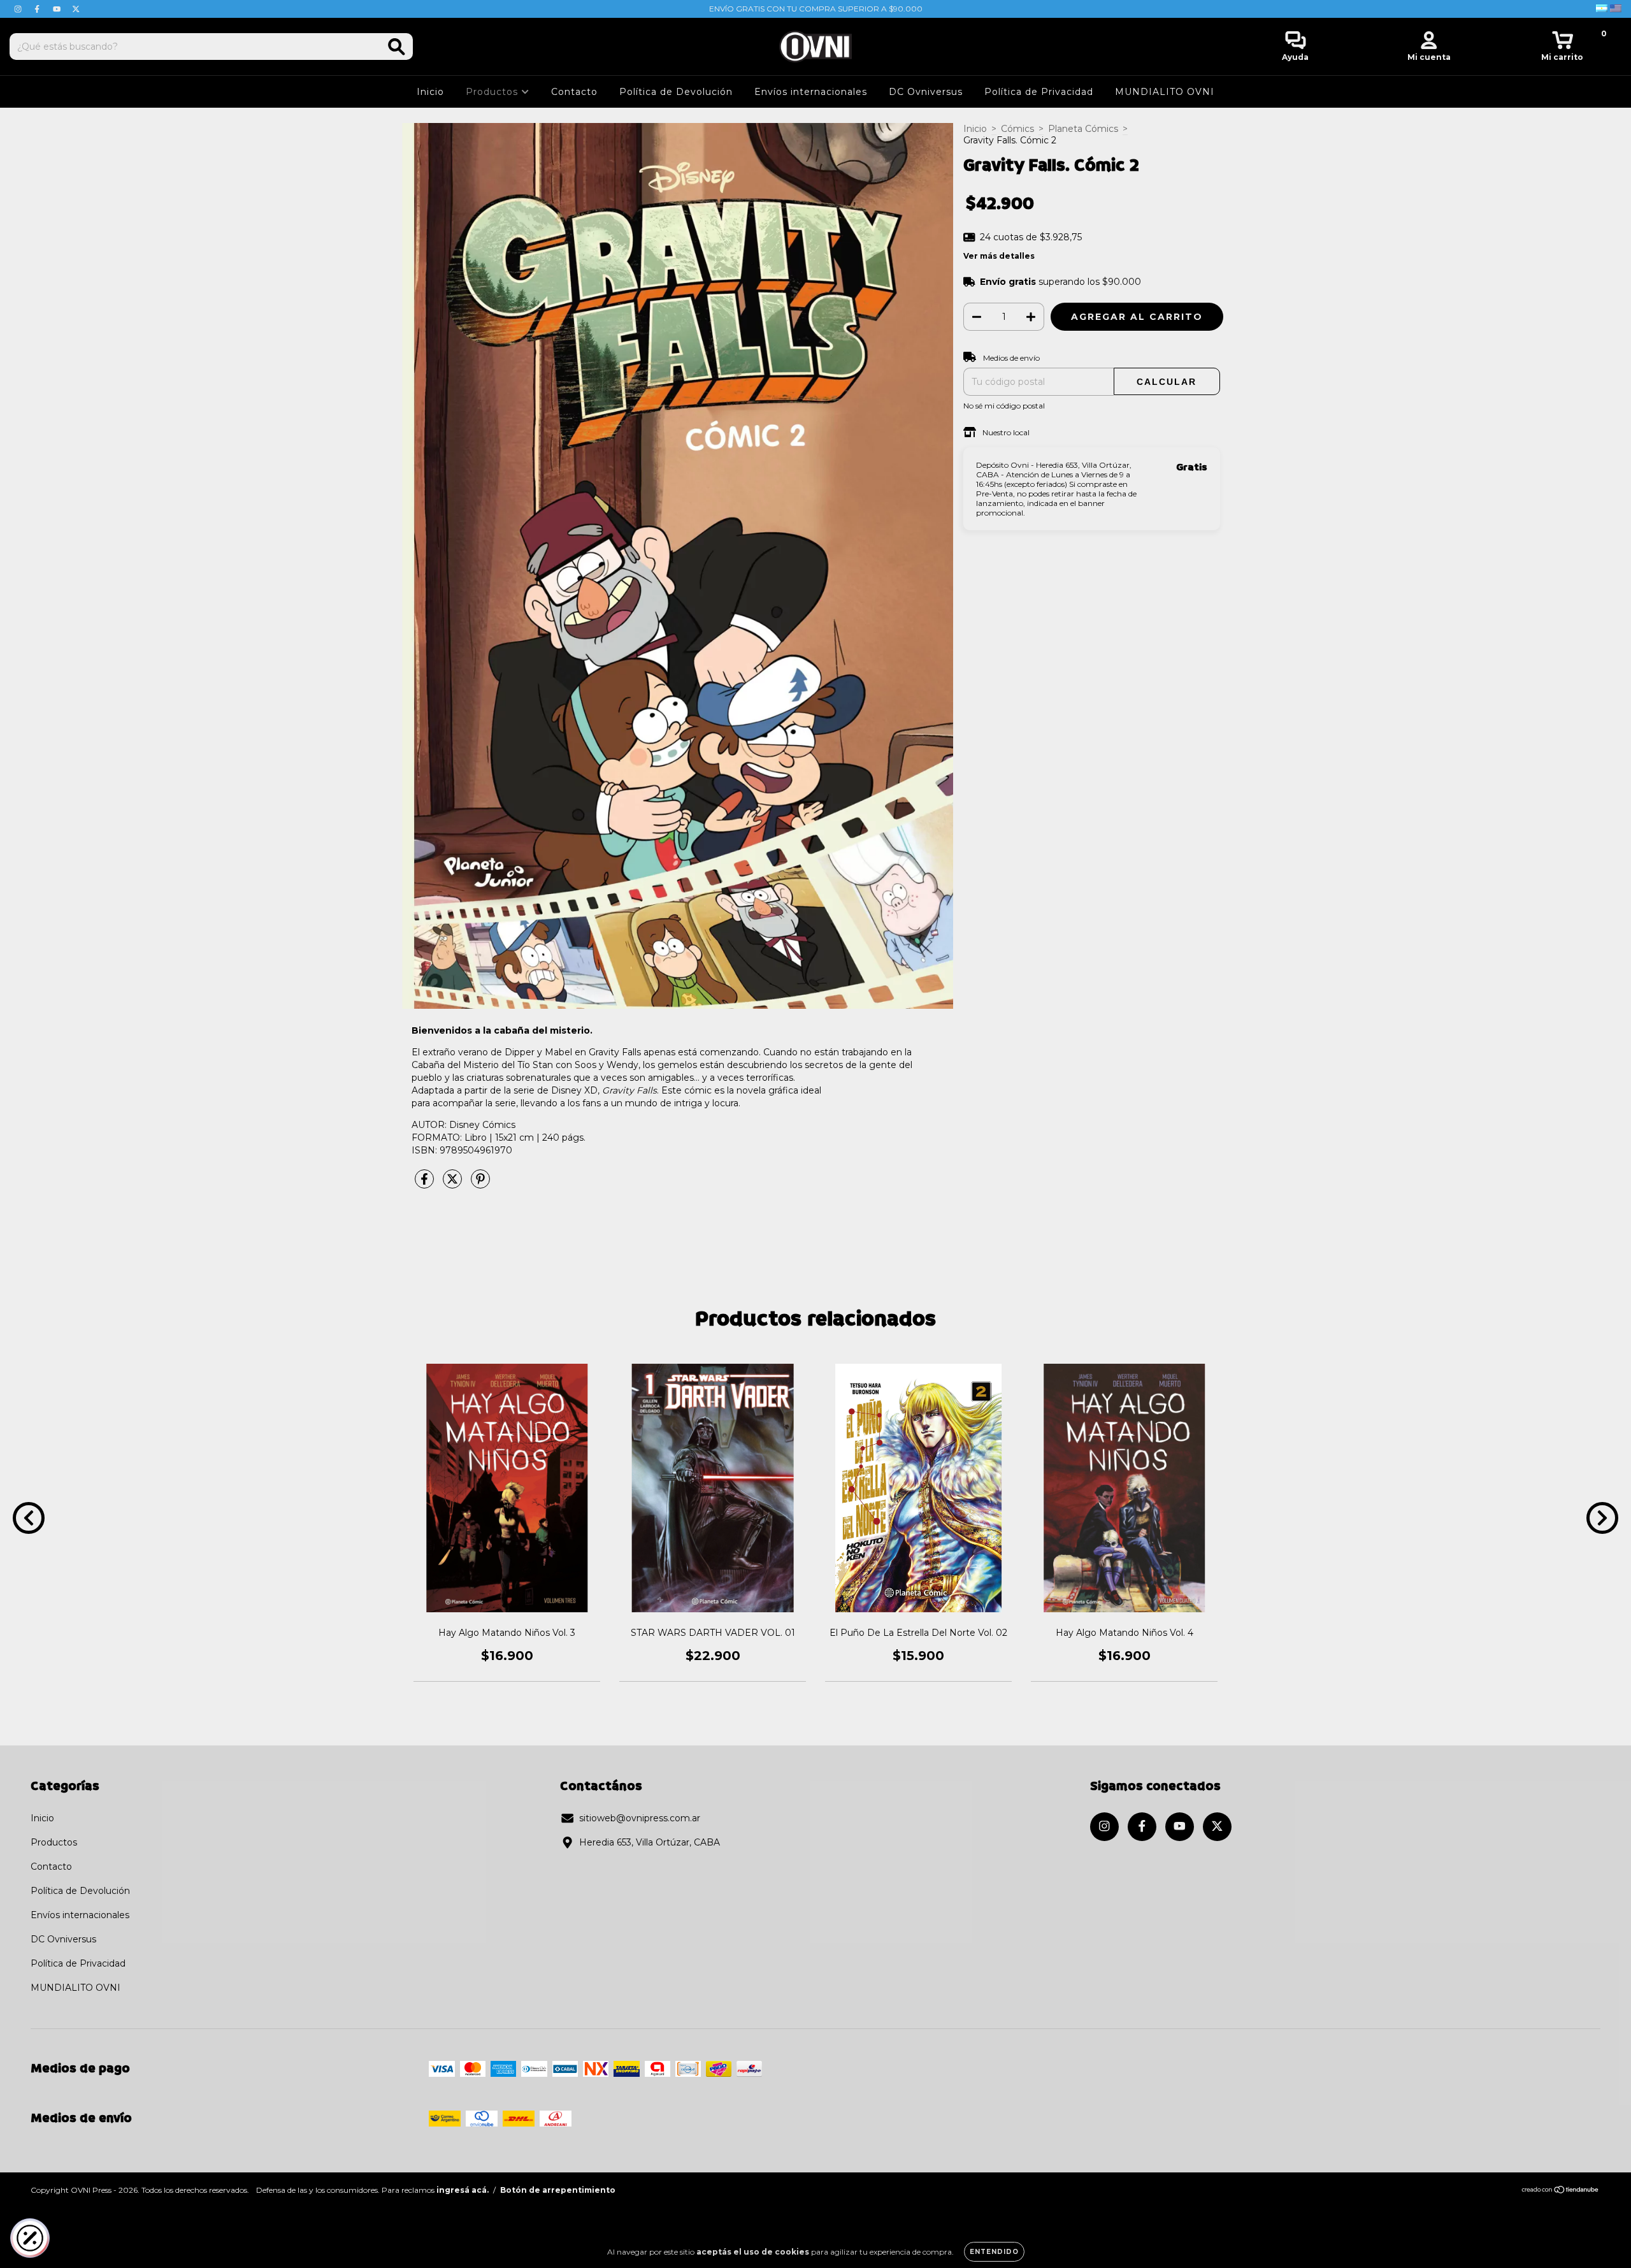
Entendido (994, 2252)
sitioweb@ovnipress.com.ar (640, 1818)
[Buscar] (397, 47)
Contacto (574, 92)
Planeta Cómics (1083, 129)
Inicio (430, 92)
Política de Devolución (676, 92)
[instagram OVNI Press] (19, 9)
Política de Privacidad (1039, 92)
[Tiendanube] (1561, 2191)
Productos (493, 92)
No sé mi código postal (1004, 406)
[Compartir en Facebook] (426, 1184)
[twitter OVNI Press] (76, 9)
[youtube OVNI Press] (58, 9)
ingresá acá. (463, 2190)
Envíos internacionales (811, 92)
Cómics (1017, 129)
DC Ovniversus (926, 92)
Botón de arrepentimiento (558, 2190)
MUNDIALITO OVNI (1165, 92)
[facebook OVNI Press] (38, 9)
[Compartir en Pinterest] (480, 1184)
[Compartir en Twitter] (454, 1184)
